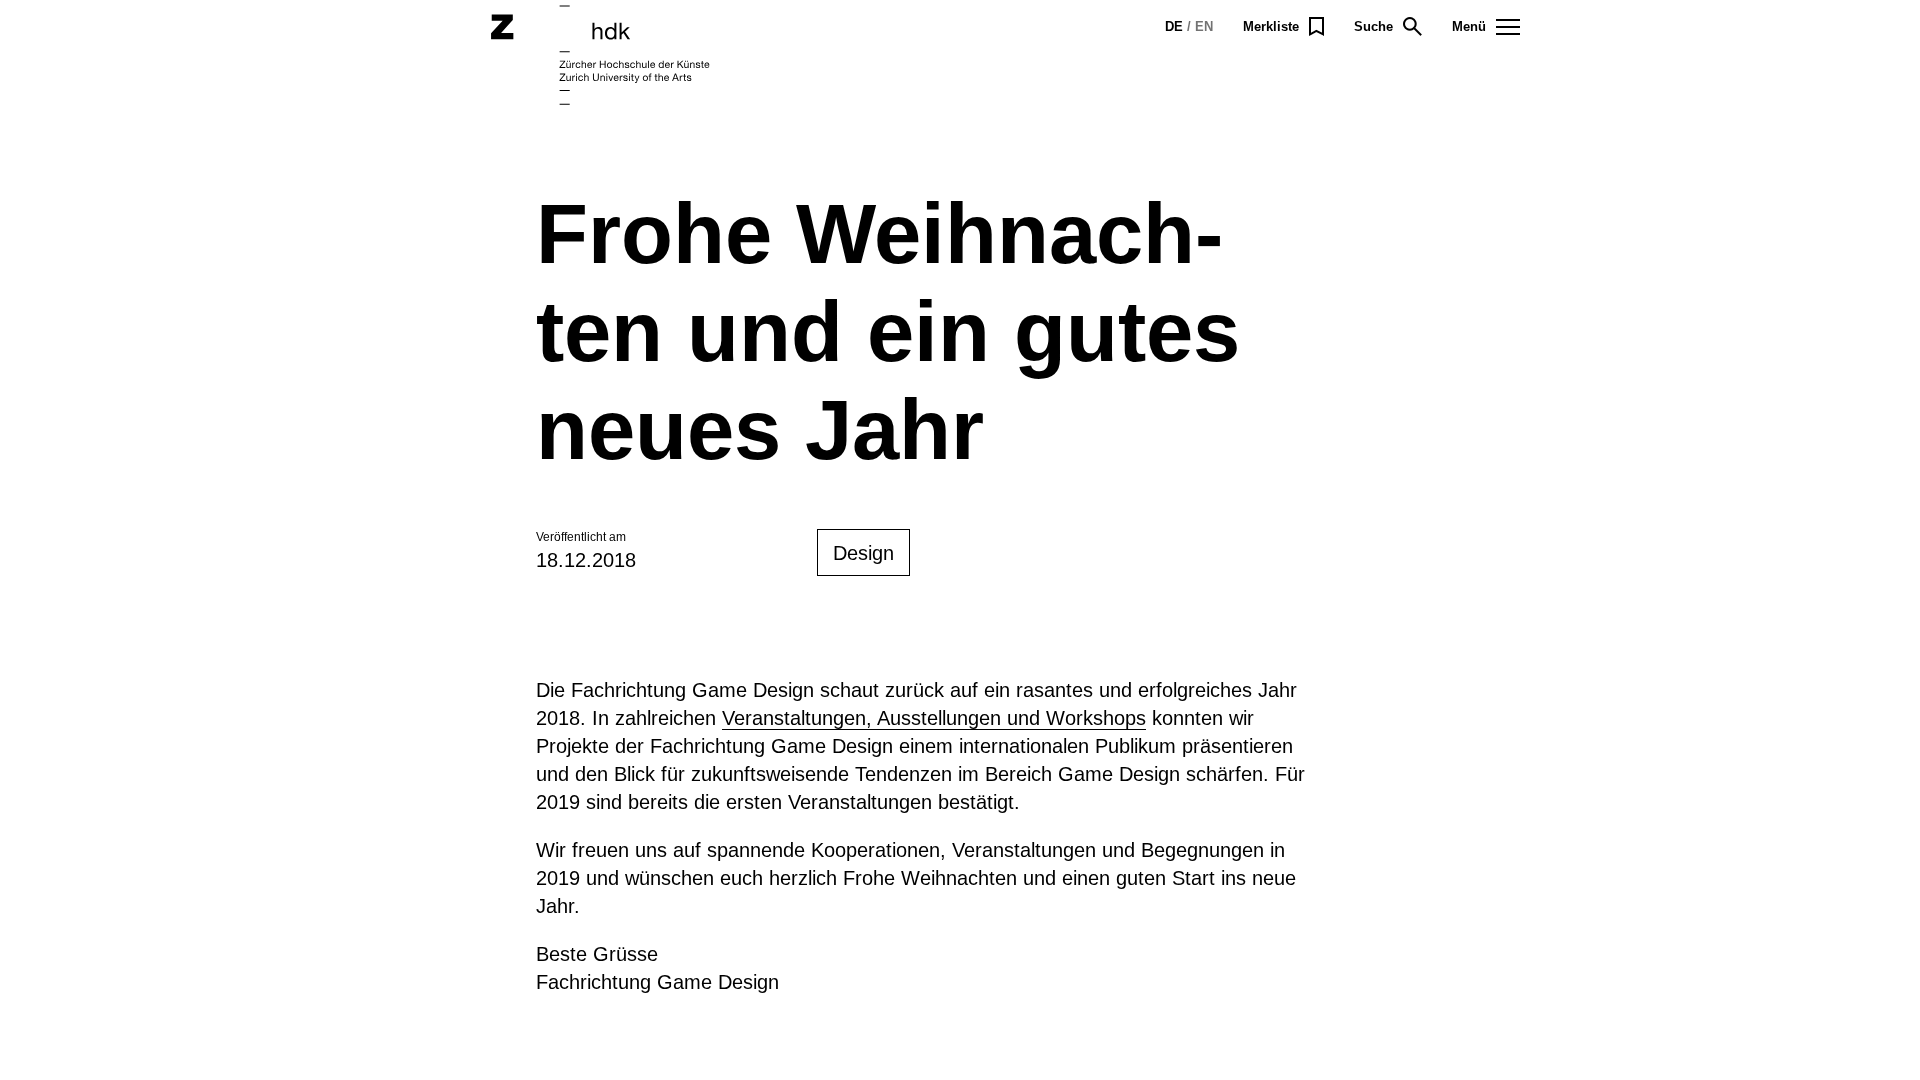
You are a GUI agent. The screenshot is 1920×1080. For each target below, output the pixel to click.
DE (1174, 26)
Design (863, 553)
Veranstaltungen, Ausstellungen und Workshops (934, 718)
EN (1204, 26)
